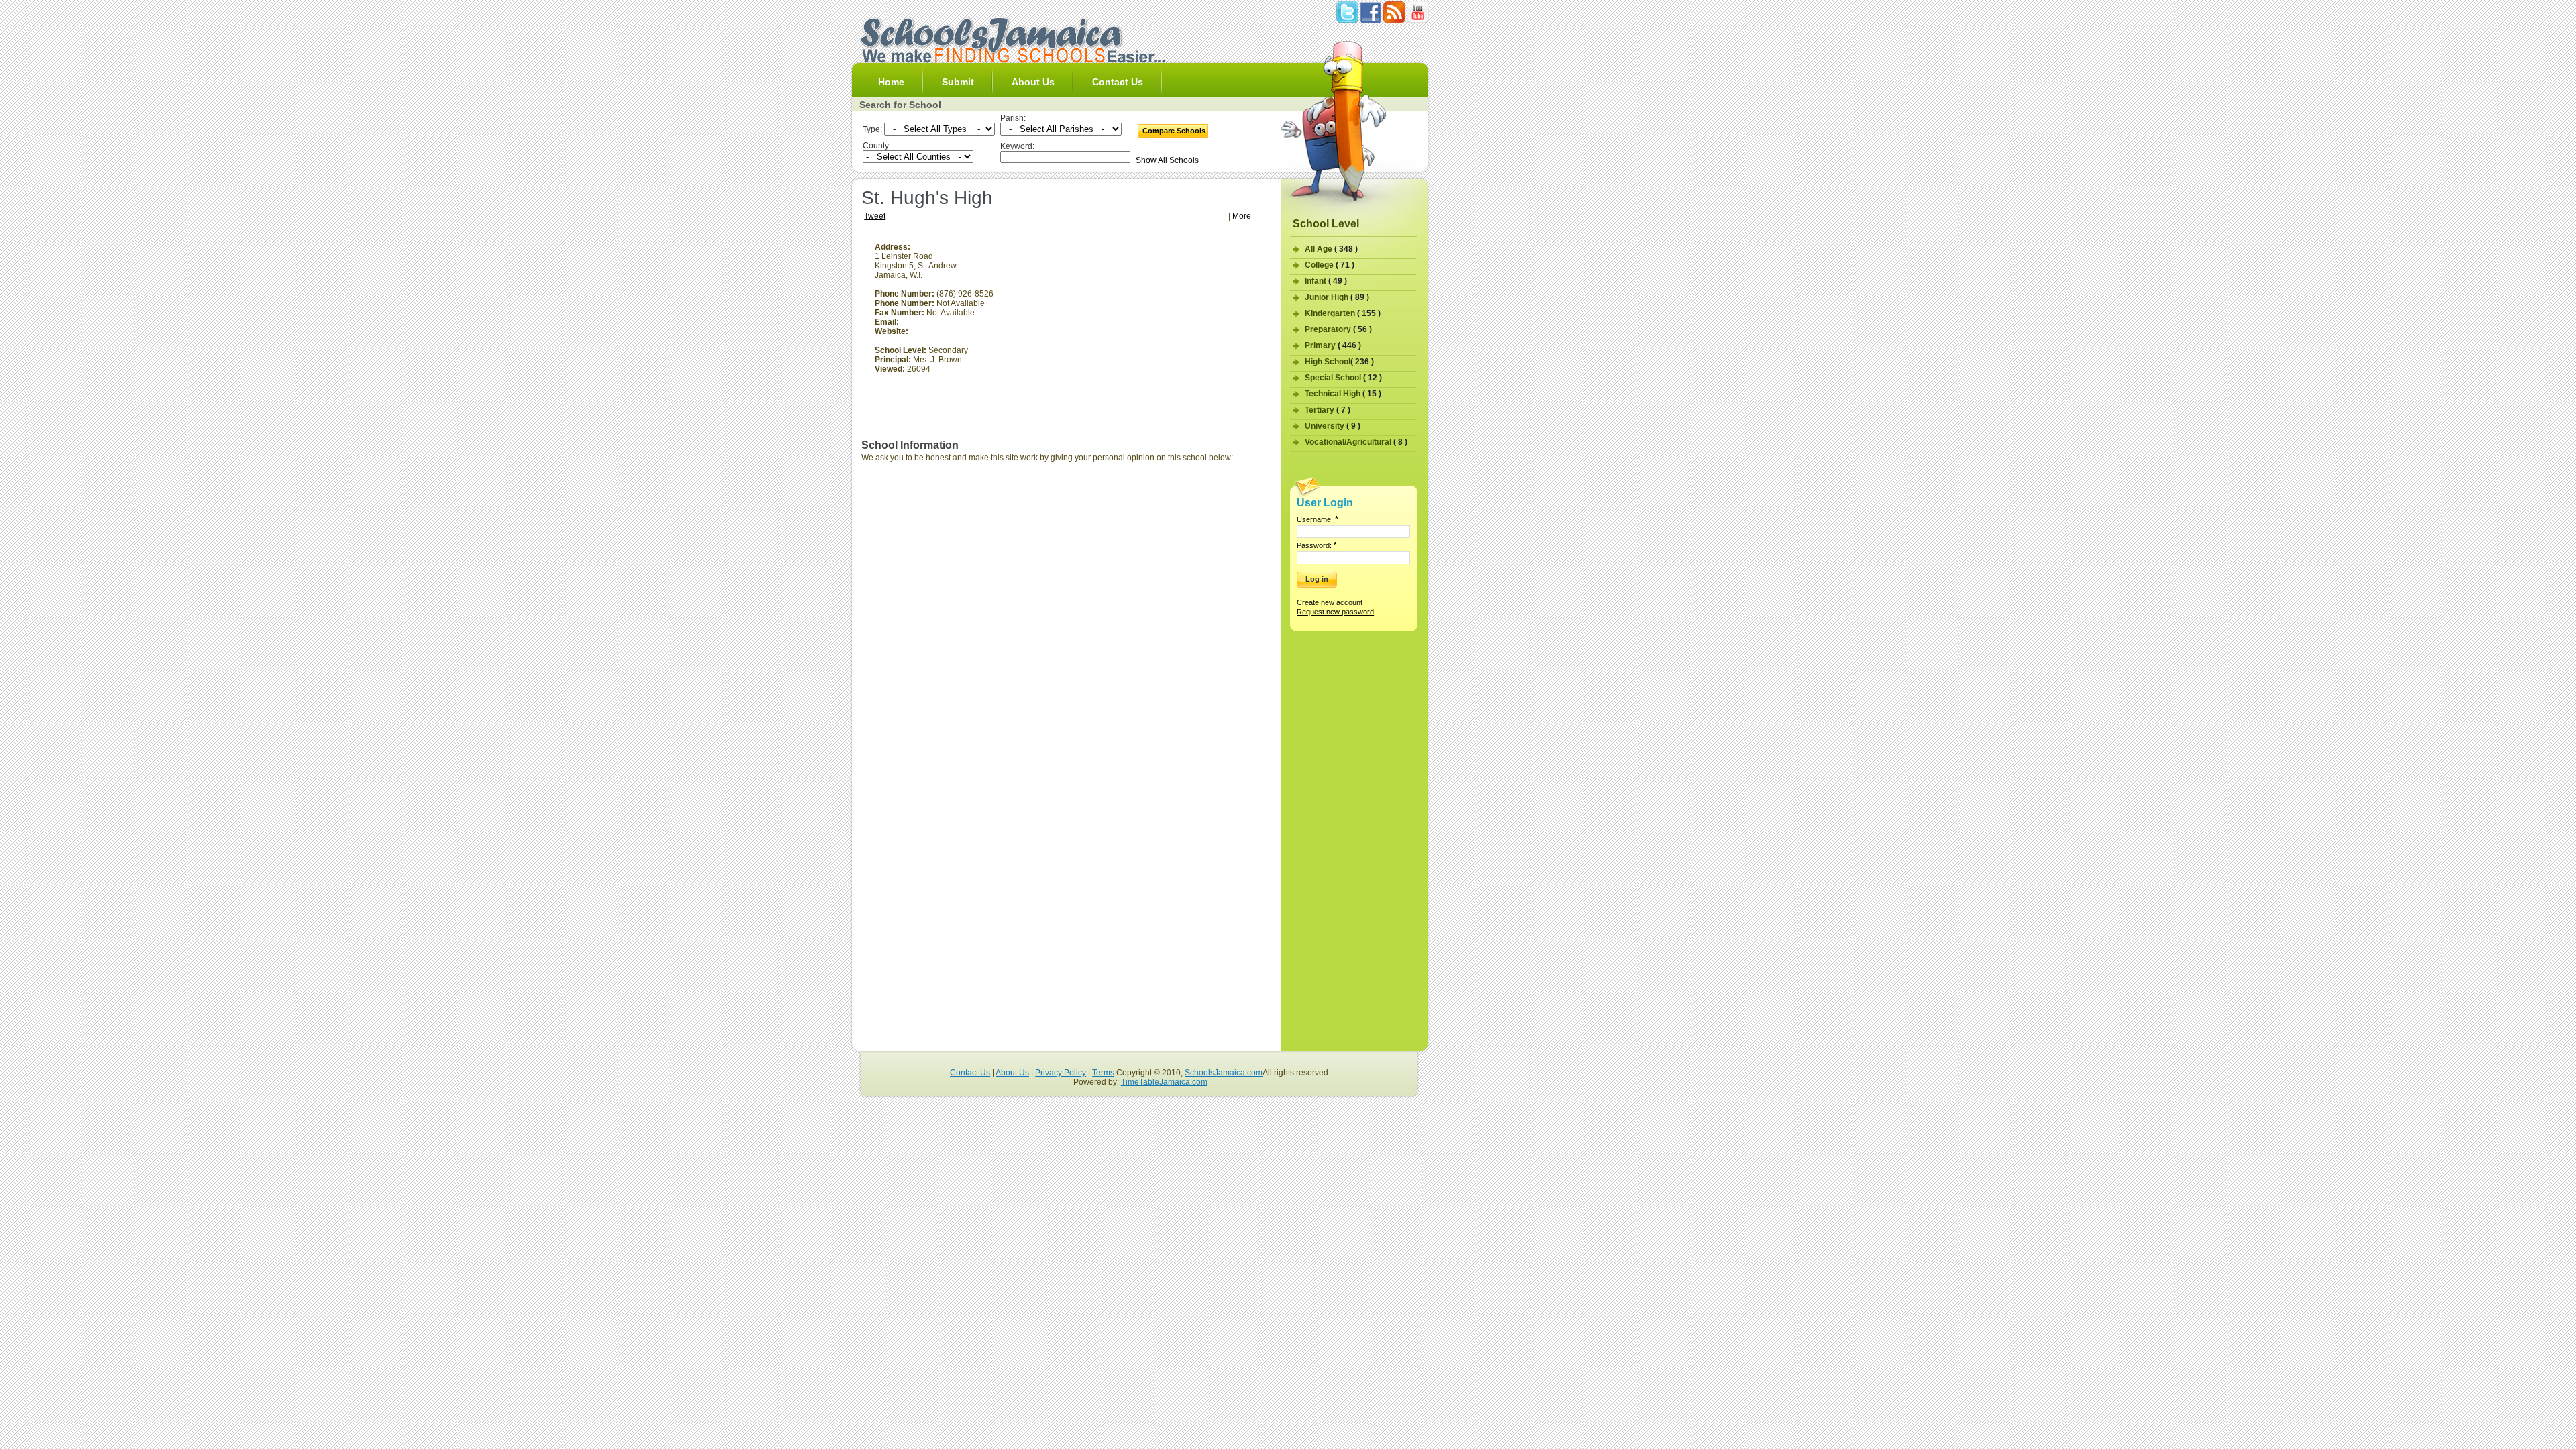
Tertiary (1328, 410)
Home (891, 82)
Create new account (1330, 602)
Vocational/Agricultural (1356, 442)
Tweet (875, 216)
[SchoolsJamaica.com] (1012, 60)
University (1333, 426)
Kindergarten (1343, 313)
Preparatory (1338, 329)
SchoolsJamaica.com (1224, 1073)
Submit (958, 82)
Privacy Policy (1061, 1073)
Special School (1343, 378)
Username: (1318, 519)
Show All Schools (1167, 160)
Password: (1317, 545)
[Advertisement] (1159, 336)
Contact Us (1118, 82)
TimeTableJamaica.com (1164, 1082)
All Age (1331, 249)
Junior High (1337, 297)
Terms (1103, 1073)
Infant (1326, 281)
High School (1339, 362)
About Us (1033, 82)
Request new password (1335, 612)
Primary (1333, 345)
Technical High (1343, 394)
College (1330, 265)
